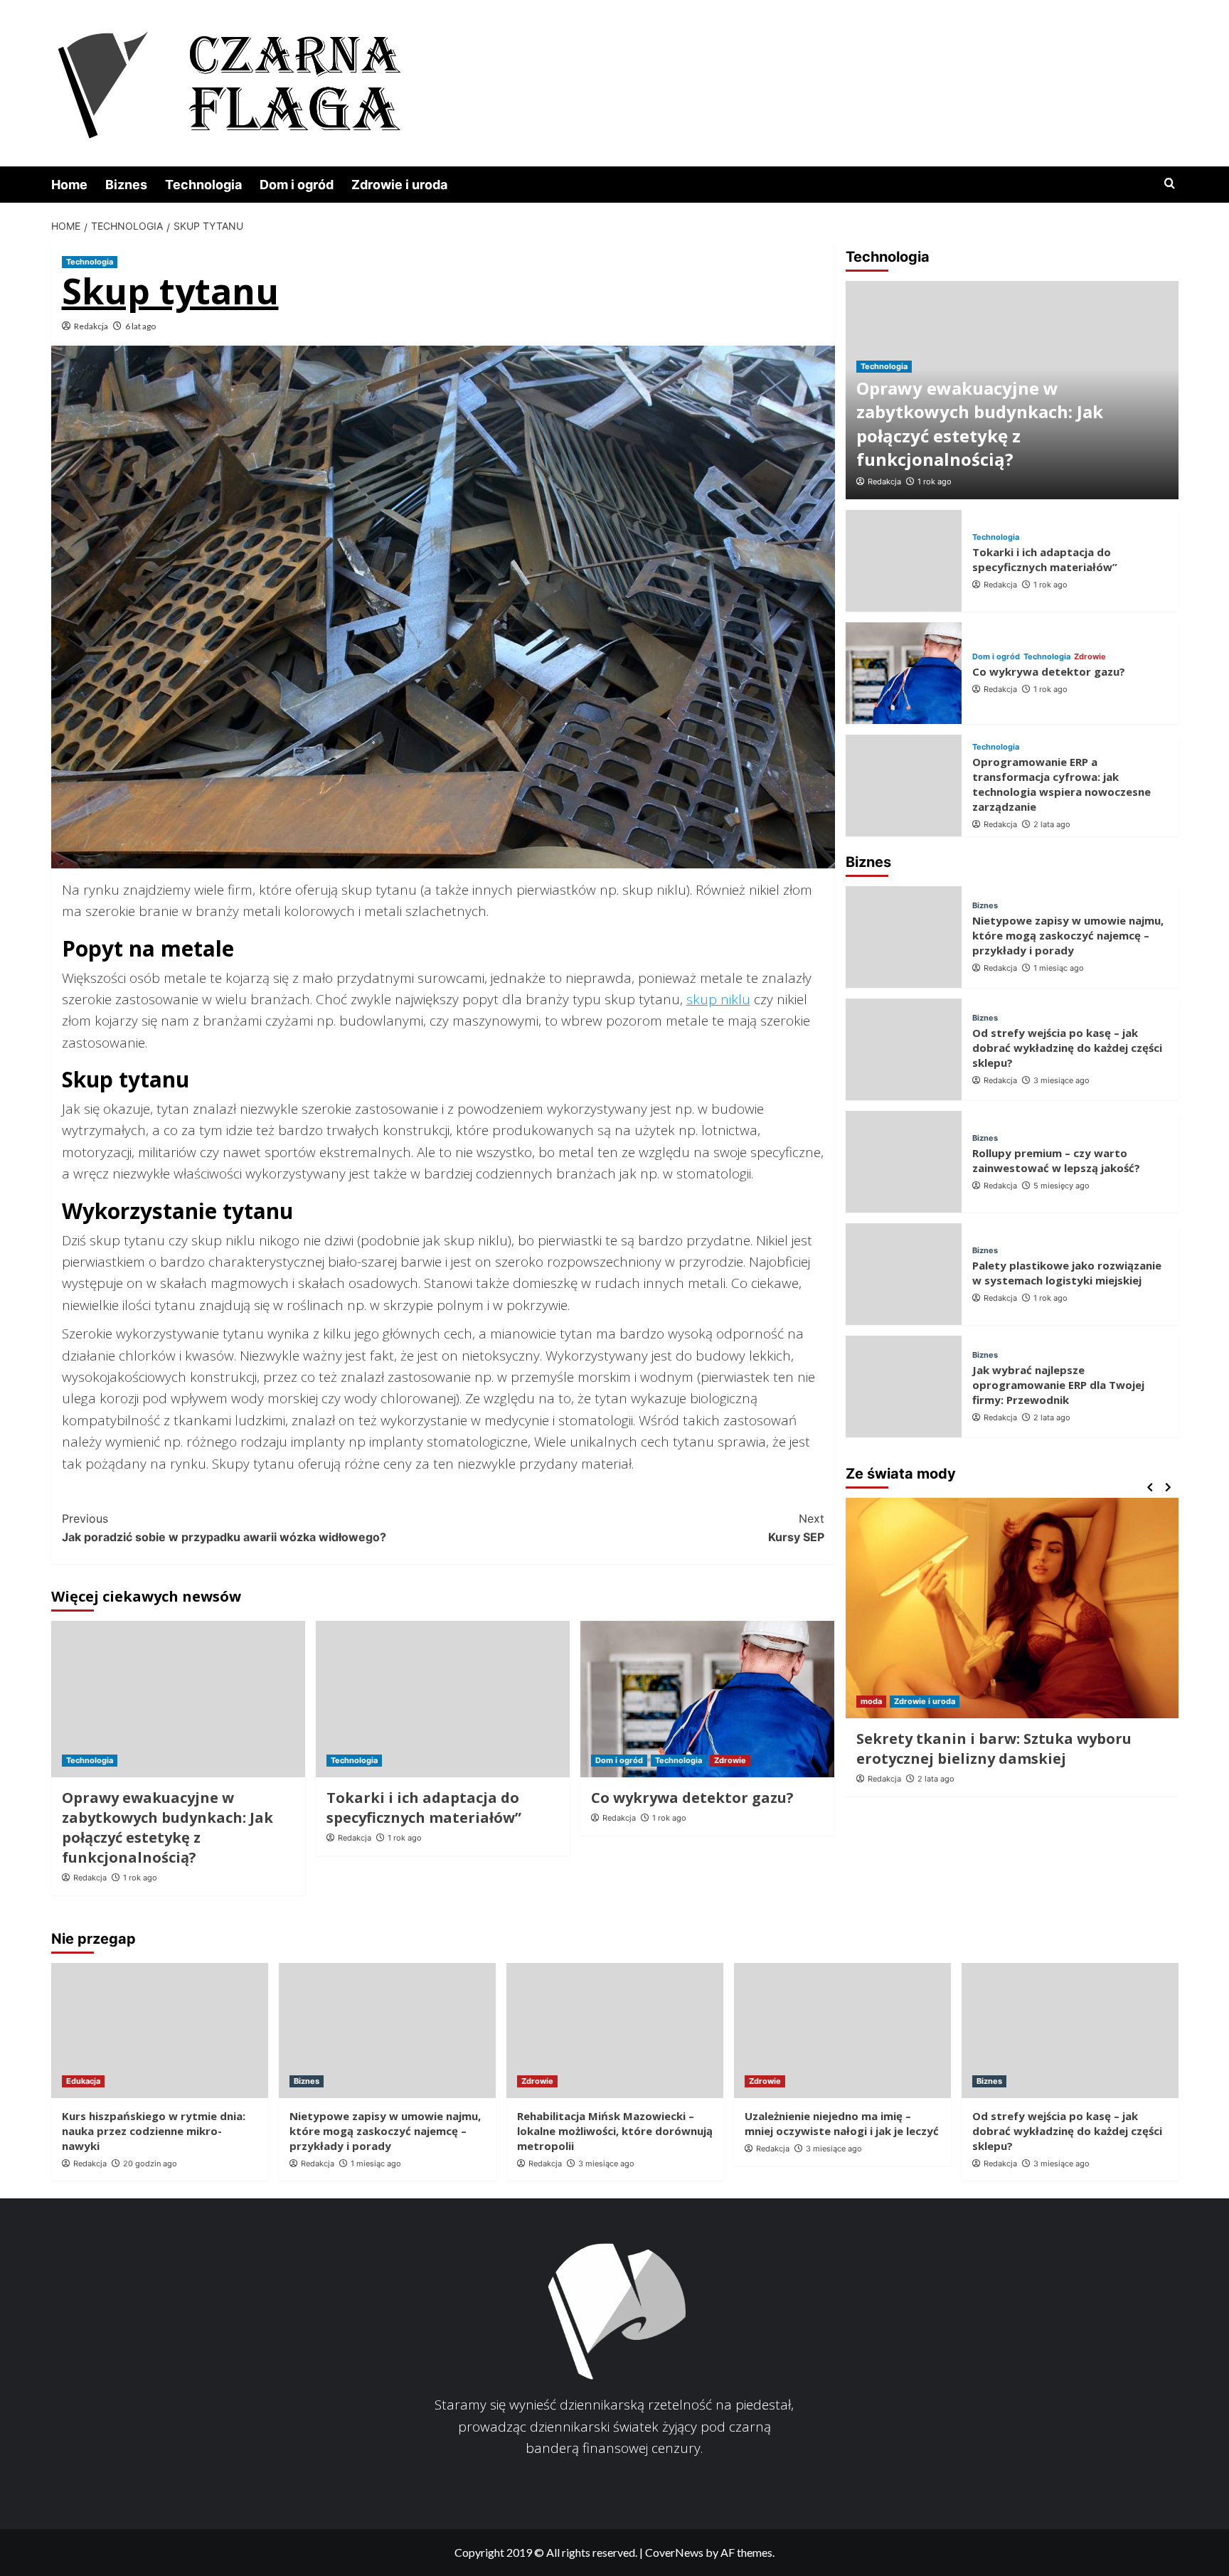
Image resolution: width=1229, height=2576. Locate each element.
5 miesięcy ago (1062, 1186)
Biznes (126, 185)
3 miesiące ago (1062, 1081)
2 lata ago (1052, 824)
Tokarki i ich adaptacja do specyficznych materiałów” (424, 1808)
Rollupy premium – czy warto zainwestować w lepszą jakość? (1056, 1160)
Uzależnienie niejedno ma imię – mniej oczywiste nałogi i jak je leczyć (842, 2123)
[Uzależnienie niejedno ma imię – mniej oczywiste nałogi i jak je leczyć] (842, 2031)
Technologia (203, 185)
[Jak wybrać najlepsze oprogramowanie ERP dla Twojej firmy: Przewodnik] (904, 1387)
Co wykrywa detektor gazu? (692, 1798)
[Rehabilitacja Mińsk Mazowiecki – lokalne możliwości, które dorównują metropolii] (615, 2031)
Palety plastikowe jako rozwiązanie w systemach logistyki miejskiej (1067, 1273)
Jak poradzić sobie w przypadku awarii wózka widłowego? (224, 1528)
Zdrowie (730, 1760)
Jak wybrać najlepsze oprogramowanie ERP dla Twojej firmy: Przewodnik (1058, 1385)
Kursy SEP (796, 1528)
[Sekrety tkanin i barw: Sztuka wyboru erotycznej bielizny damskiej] (1012, 1608)
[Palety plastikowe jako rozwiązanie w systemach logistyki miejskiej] (904, 1274)
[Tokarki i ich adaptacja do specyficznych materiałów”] (443, 1699)
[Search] (1170, 184)
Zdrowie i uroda (399, 185)
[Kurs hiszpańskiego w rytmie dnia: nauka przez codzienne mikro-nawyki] (160, 2031)
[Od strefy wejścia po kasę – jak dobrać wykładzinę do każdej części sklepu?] (904, 1049)
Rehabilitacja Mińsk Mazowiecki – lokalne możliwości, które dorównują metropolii (615, 2131)
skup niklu (718, 999)
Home (69, 185)
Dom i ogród (297, 185)
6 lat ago (140, 326)
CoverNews (674, 2552)
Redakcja (91, 326)
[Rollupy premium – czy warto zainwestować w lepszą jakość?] (904, 1162)
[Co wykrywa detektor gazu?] (707, 1699)
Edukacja (83, 2081)
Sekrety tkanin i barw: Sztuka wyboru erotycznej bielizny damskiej (994, 1749)
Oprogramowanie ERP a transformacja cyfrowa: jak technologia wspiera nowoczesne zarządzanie (1062, 784)
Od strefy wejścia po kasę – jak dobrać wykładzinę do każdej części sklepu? (1067, 1048)
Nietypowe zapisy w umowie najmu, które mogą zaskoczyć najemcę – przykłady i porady (1068, 936)
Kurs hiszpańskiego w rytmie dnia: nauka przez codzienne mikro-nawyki (154, 2131)
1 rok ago (140, 1878)
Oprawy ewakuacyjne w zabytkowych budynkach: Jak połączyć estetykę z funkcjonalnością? (167, 1827)
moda (871, 1701)
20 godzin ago (150, 2163)
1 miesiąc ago (1059, 969)
